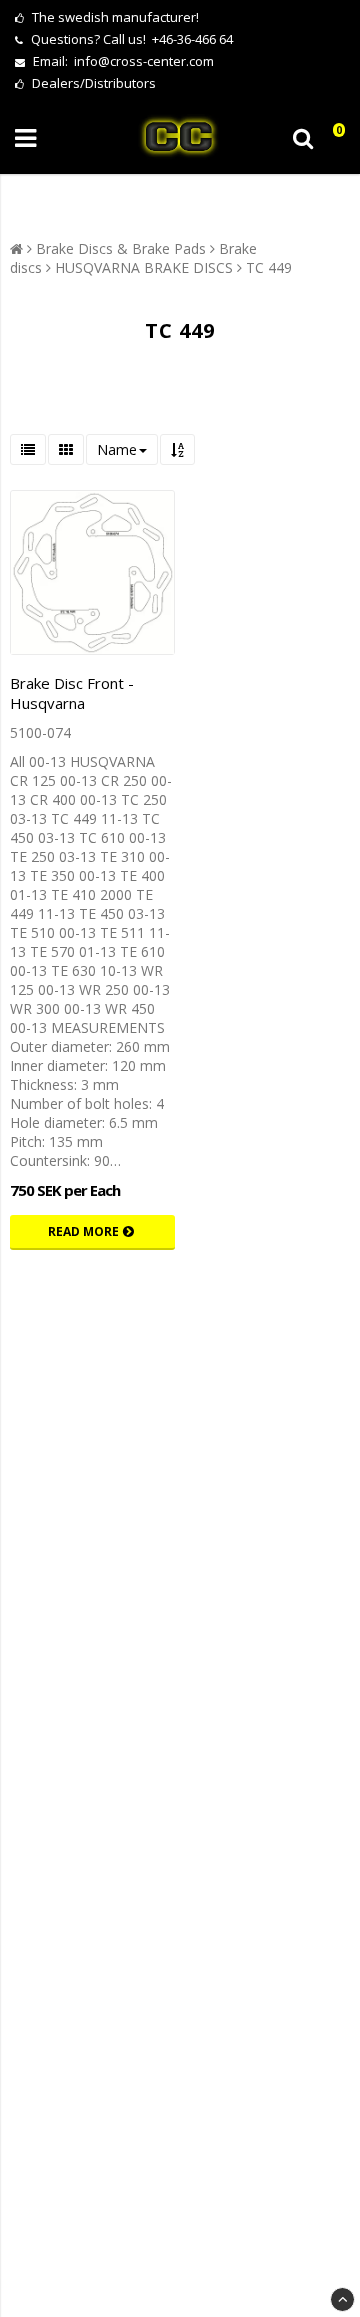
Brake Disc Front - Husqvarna (72, 693)
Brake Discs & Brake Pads (121, 248)
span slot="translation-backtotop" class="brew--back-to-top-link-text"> (342, 2299)
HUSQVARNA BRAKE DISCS (144, 267)
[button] (333, 138)
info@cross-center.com (144, 61)
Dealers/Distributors (92, 83)
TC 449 (269, 267)
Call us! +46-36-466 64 (168, 39)
